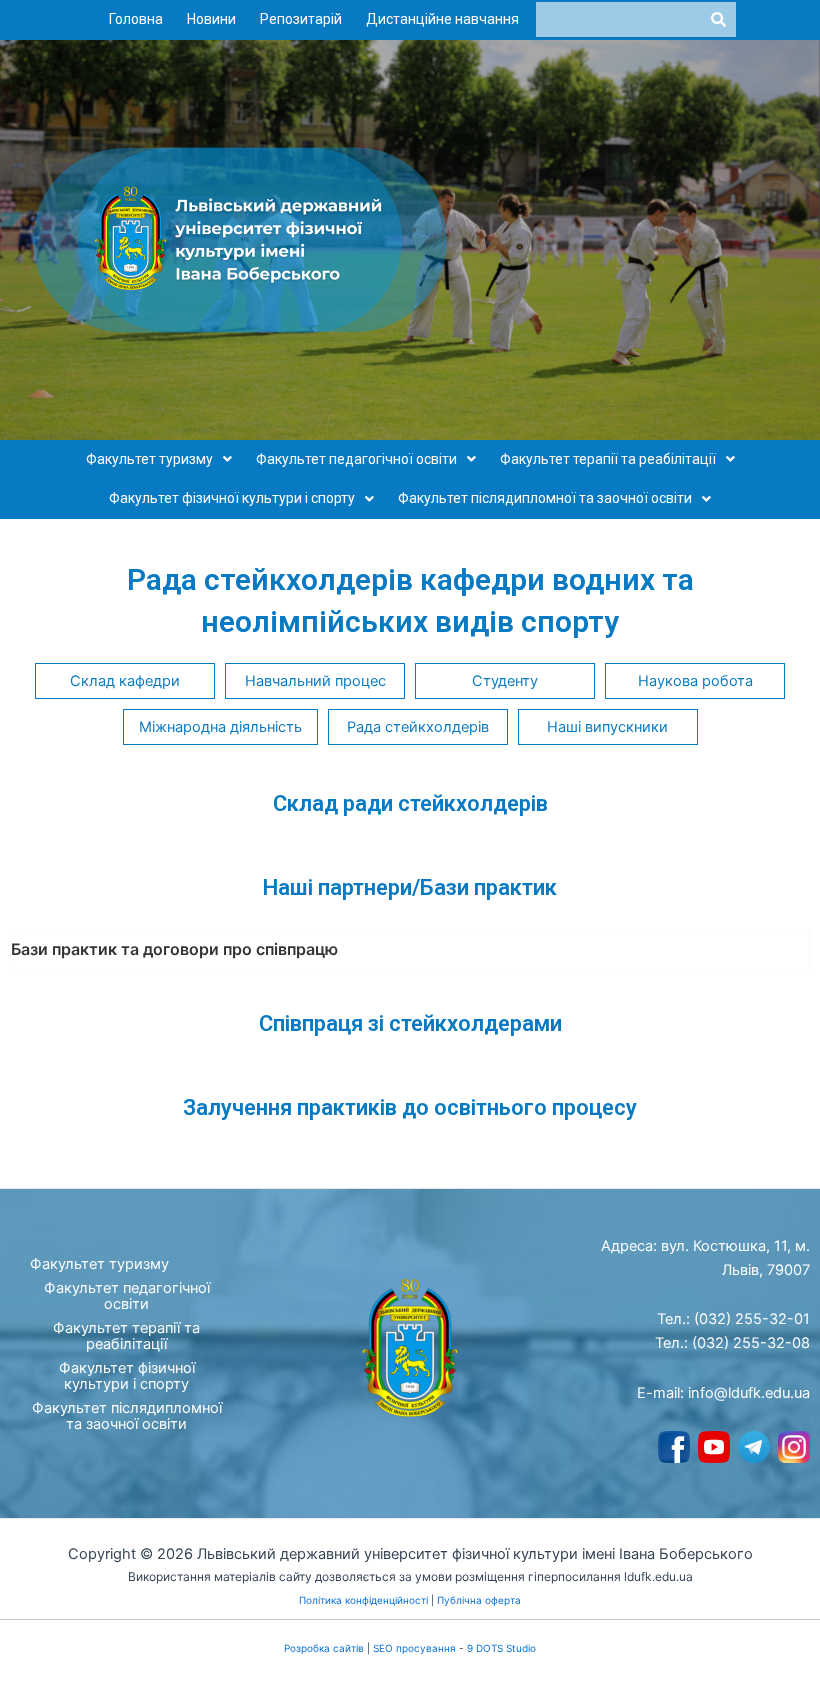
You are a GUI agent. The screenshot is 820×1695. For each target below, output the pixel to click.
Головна (136, 19)
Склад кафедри (125, 681)
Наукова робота (695, 681)
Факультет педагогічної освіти (356, 459)
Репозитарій (301, 19)
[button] (159, 460)
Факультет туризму (149, 459)
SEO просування (414, 1648)
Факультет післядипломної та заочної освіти (545, 498)
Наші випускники (607, 727)
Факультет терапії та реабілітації (608, 459)
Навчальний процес (315, 681)
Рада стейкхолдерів (418, 727)
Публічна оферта (479, 1600)
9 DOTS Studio (501, 1648)
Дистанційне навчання (442, 19)
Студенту (505, 681)
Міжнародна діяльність (220, 727)
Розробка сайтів (324, 1648)
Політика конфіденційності (363, 1600)
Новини (211, 19)
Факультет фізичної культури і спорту (232, 498)
